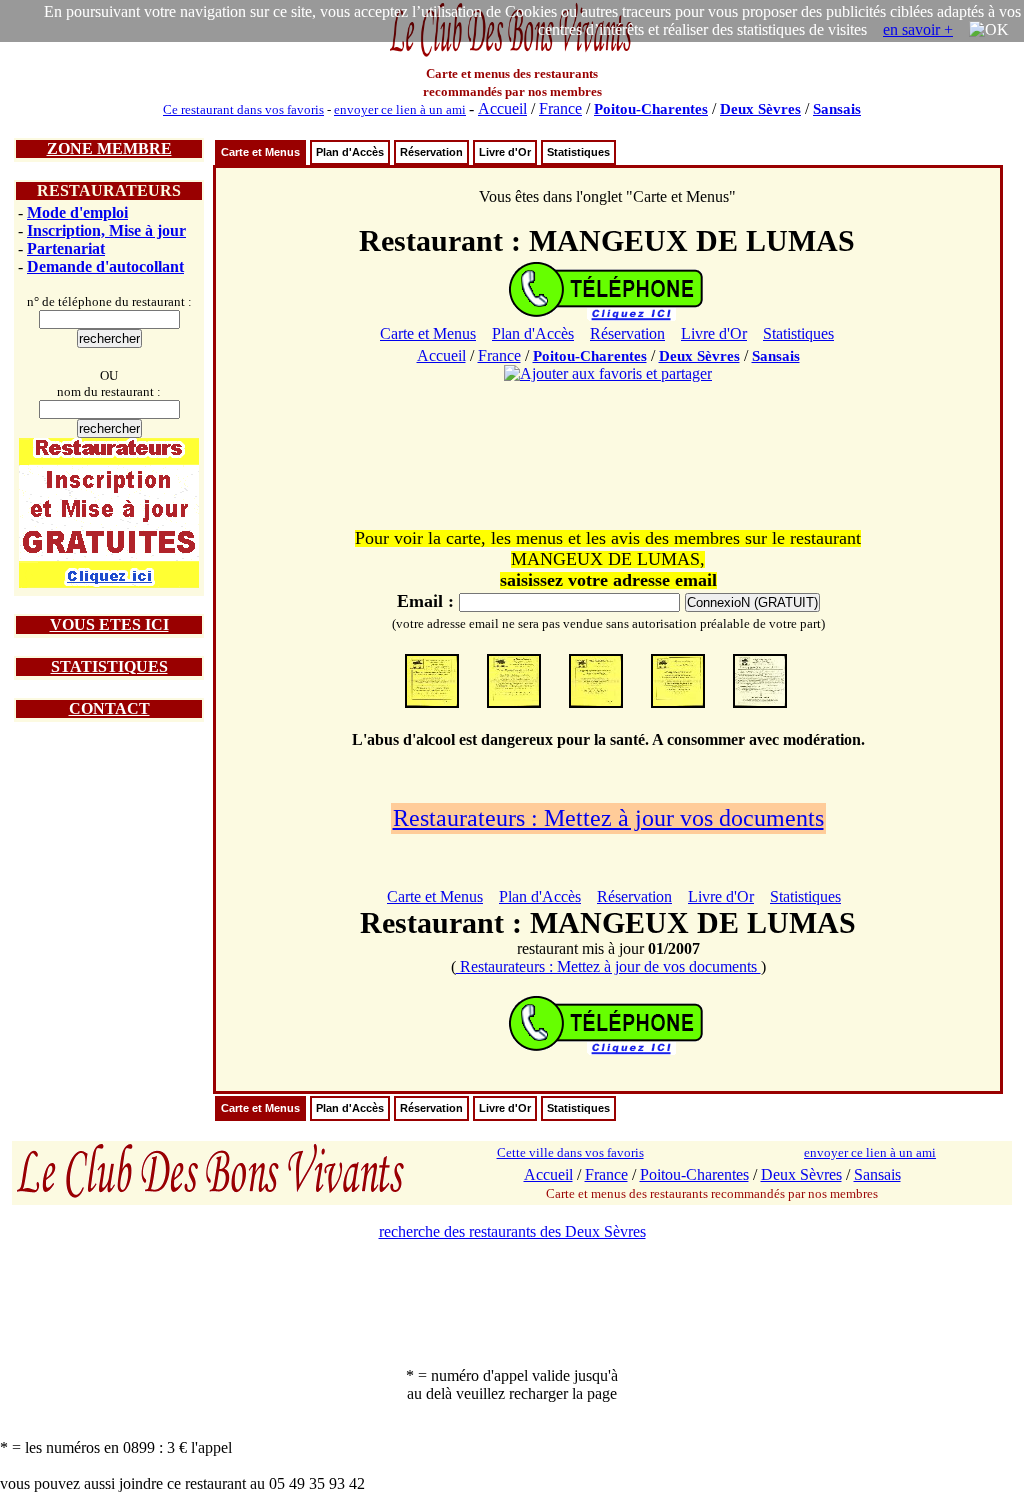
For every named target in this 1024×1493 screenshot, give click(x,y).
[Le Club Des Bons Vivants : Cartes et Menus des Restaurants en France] (512, 54)
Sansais (837, 109)
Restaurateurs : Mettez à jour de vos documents (608, 966)
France (560, 108)
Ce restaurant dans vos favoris (243, 109)
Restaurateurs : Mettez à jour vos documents (608, 818)
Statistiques (578, 152)
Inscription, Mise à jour (106, 230)
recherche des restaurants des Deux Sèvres (512, 1231)
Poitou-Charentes (651, 109)
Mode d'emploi (77, 212)
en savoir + (918, 29)
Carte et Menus (260, 152)
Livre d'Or (505, 152)
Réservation (431, 152)
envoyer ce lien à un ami (400, 109)
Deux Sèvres (760, 109)
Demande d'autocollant (105, 266)
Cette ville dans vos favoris (570, 1152)
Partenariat (66, 248)
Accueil (502, 108)
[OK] (989, 30)
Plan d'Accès (350, 152)
